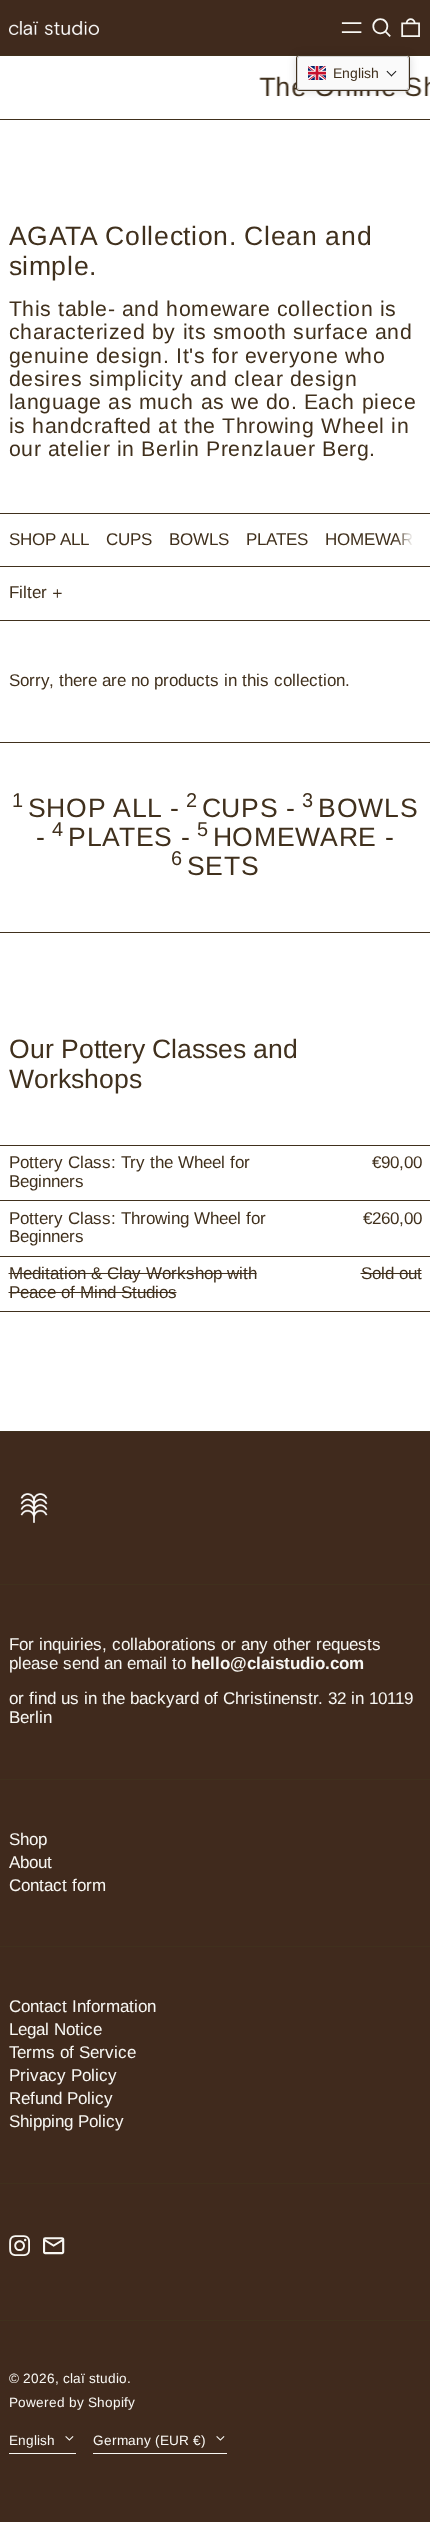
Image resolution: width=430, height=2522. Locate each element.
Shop (28, 1839)
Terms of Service (72, 2052)
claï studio (95, 2378)
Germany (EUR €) (151, 2439)
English (34, 2439)
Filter (28, 592)
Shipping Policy (66, 2121)
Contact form (57, 1885)
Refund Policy (61, 2098)
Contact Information (82, 2006)
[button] (381, 28)
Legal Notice (55, 2029)
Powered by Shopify (72, 2402)
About (30, 1862)
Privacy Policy (63, 2075)
